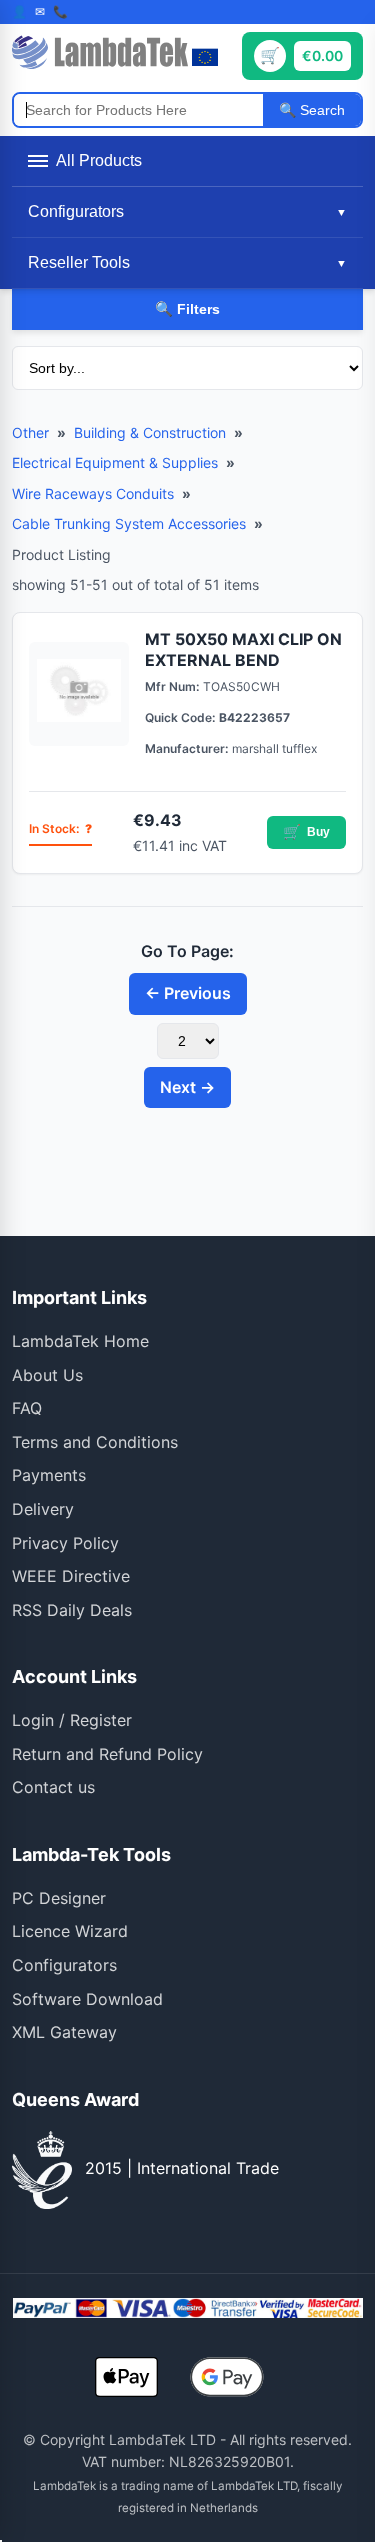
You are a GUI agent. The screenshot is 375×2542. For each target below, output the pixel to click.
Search (320, 110)
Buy (306, 832)
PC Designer (59, 1898)
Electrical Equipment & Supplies (115, 462)
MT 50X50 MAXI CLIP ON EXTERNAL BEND (243, 649)
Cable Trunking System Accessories (129, 523)
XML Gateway (64, 2032)
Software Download (87, 1999)
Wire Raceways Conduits (93, 493)
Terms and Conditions (95, 1442)
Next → (187, 1087)
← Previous (188, 993)
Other (30, 432)
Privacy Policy (65, 1543)
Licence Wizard (70, 1931)
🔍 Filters (187, 309)
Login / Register (72, 1720)
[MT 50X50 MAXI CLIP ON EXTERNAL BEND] (79, 694)
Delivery (43, 1509)
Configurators (64, 1965)
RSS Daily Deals (72, 1610)
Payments (49, 1475)
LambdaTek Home (80, 1341)
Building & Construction (150, 432)
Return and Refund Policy (107, 1754)
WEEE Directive (71, 1576)
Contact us (53, 1787)
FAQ (27, 1408)
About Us (47, 1375)
